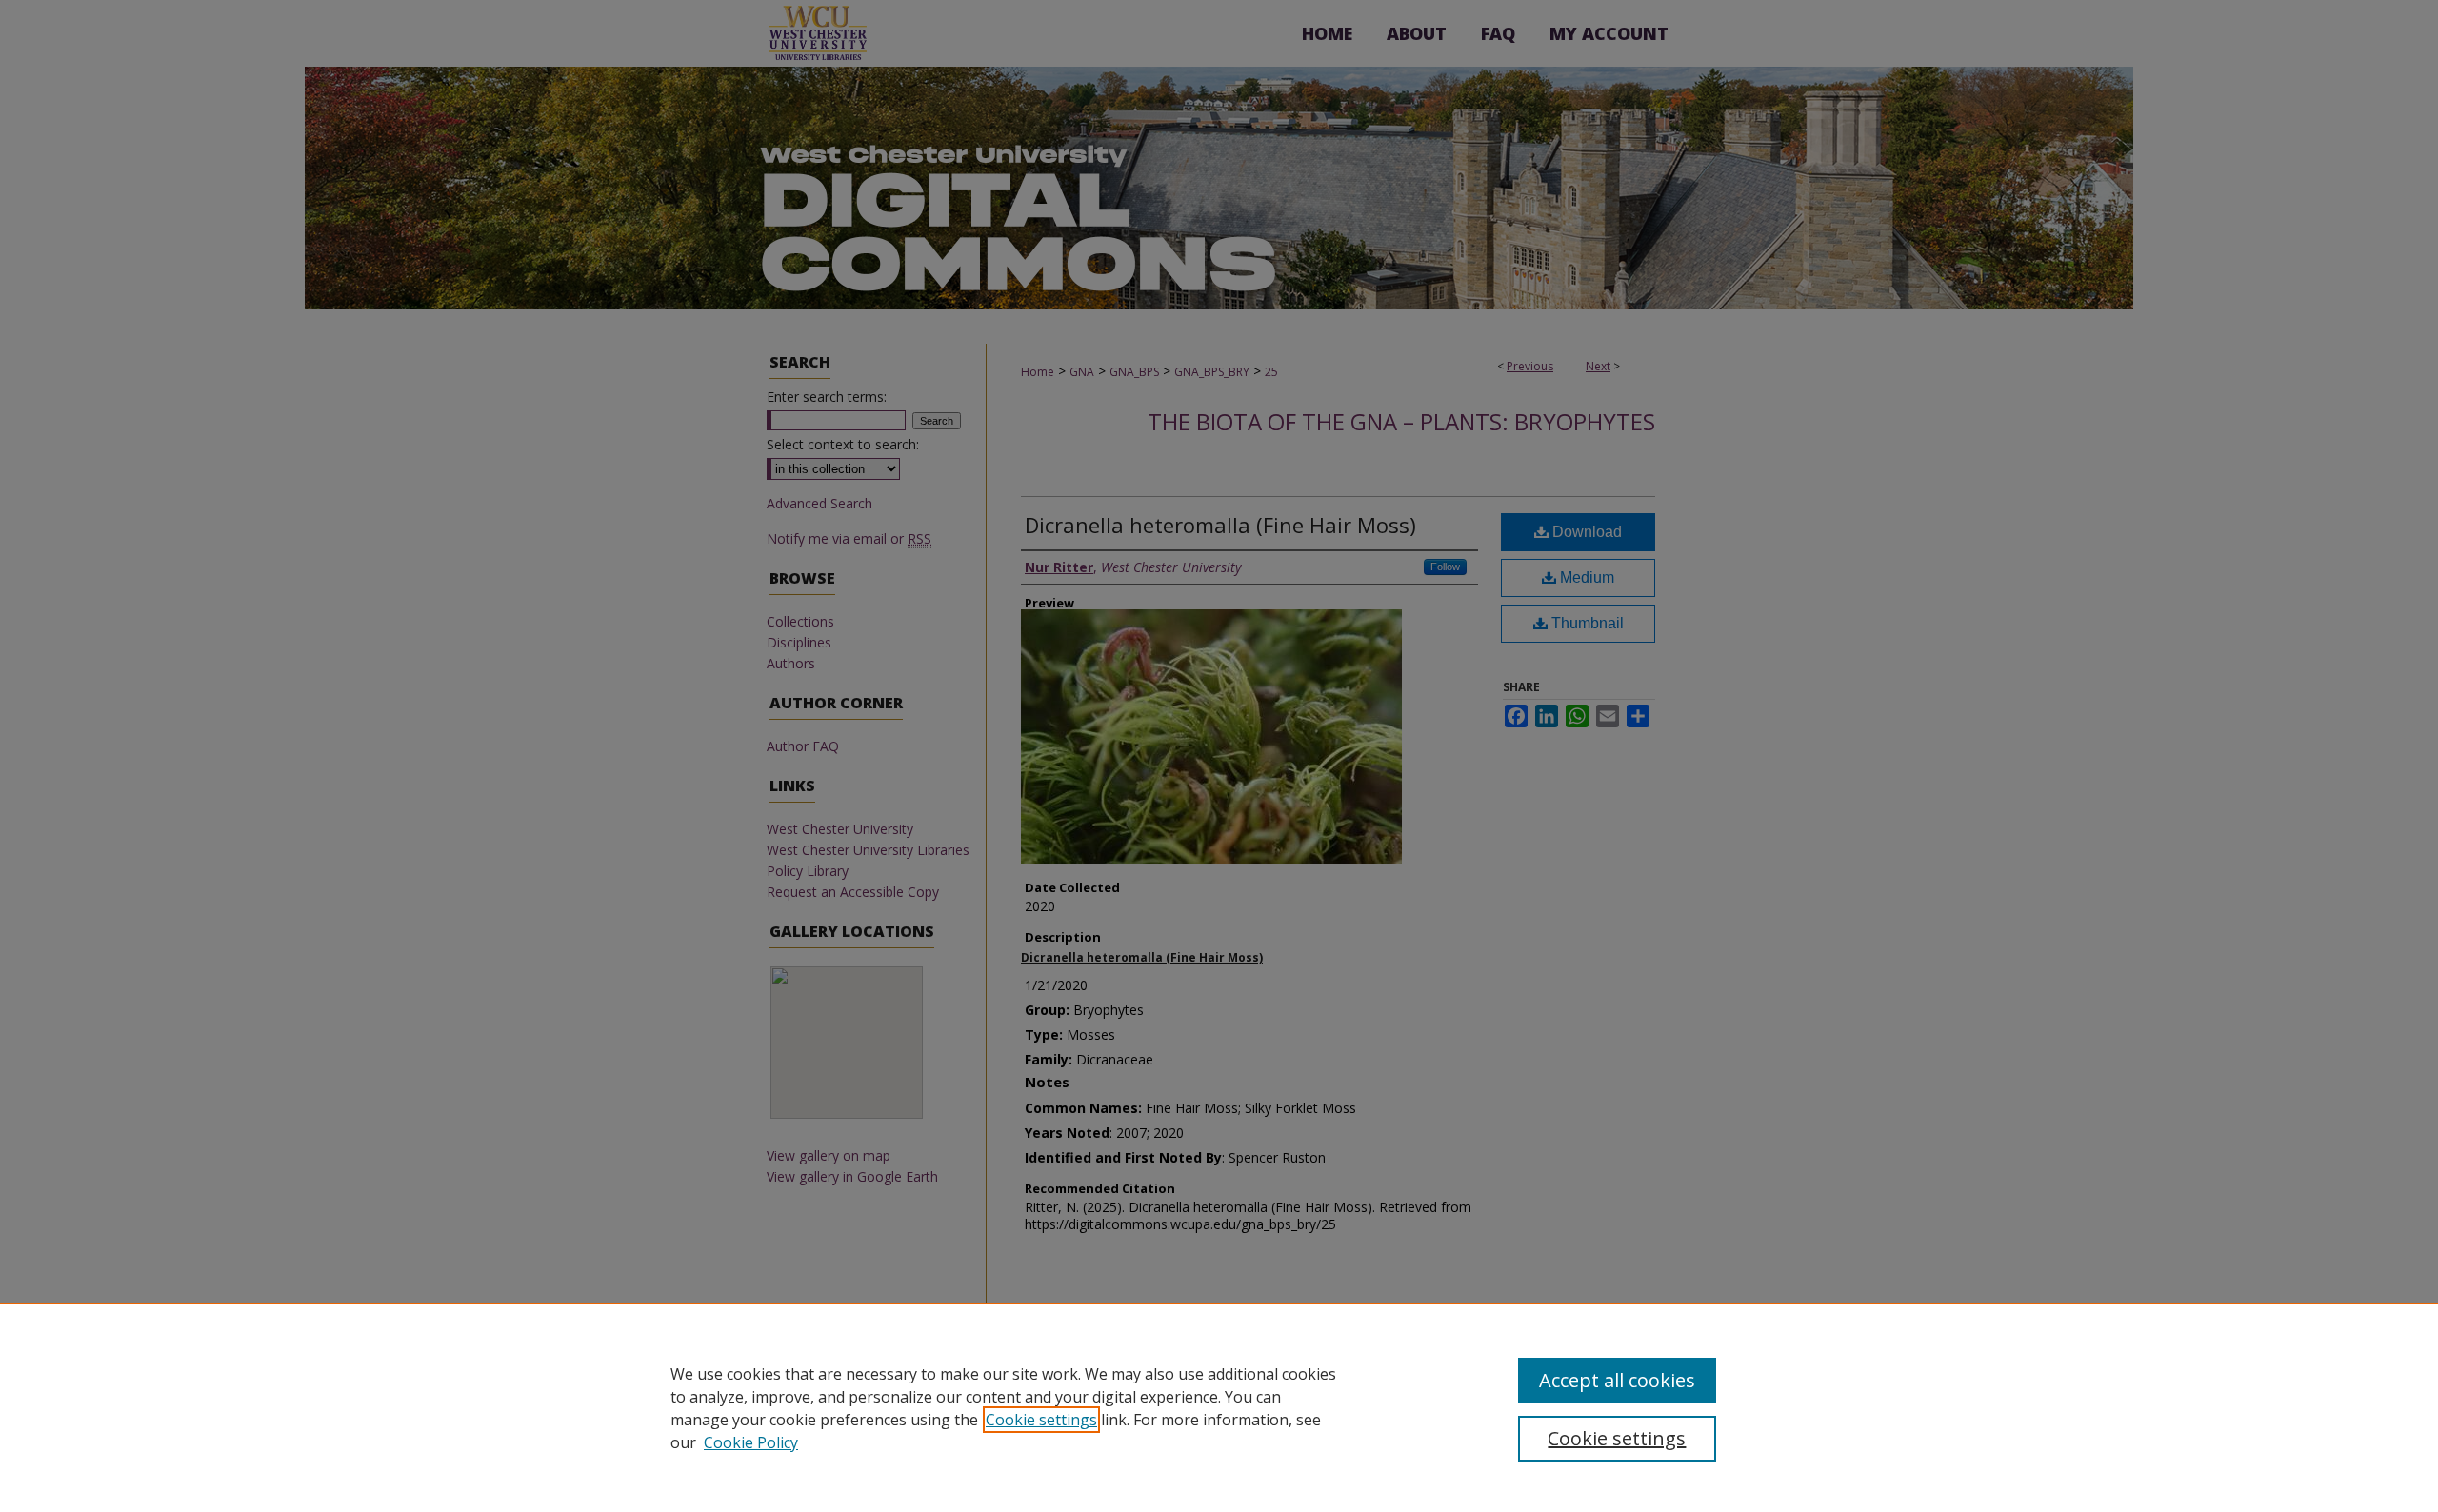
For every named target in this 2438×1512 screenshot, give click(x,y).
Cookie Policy (751, 1442)
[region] (1219, 1407)
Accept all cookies (1617, 1380)
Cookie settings (1041, 1420)
